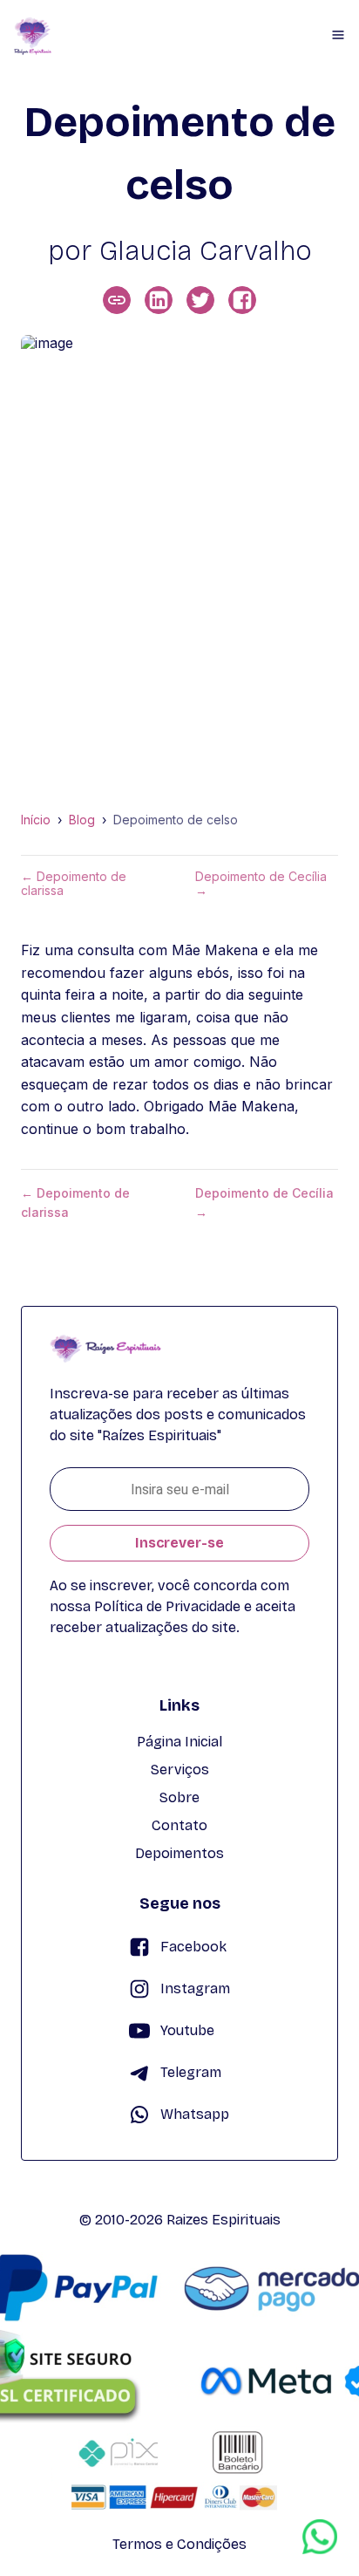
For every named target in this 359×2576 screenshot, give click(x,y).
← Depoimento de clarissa (74, 884)
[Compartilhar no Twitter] (200, 300)
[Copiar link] (117, 300)
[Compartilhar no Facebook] (242, 300)
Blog (82, 820)
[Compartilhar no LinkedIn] (159, 300)
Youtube (187, 2030)
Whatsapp (195, 2114)
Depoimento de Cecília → (261, 884)
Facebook (193, 1947)
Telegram (191, 2072)
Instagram (195, 1988)
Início (36, 820)
